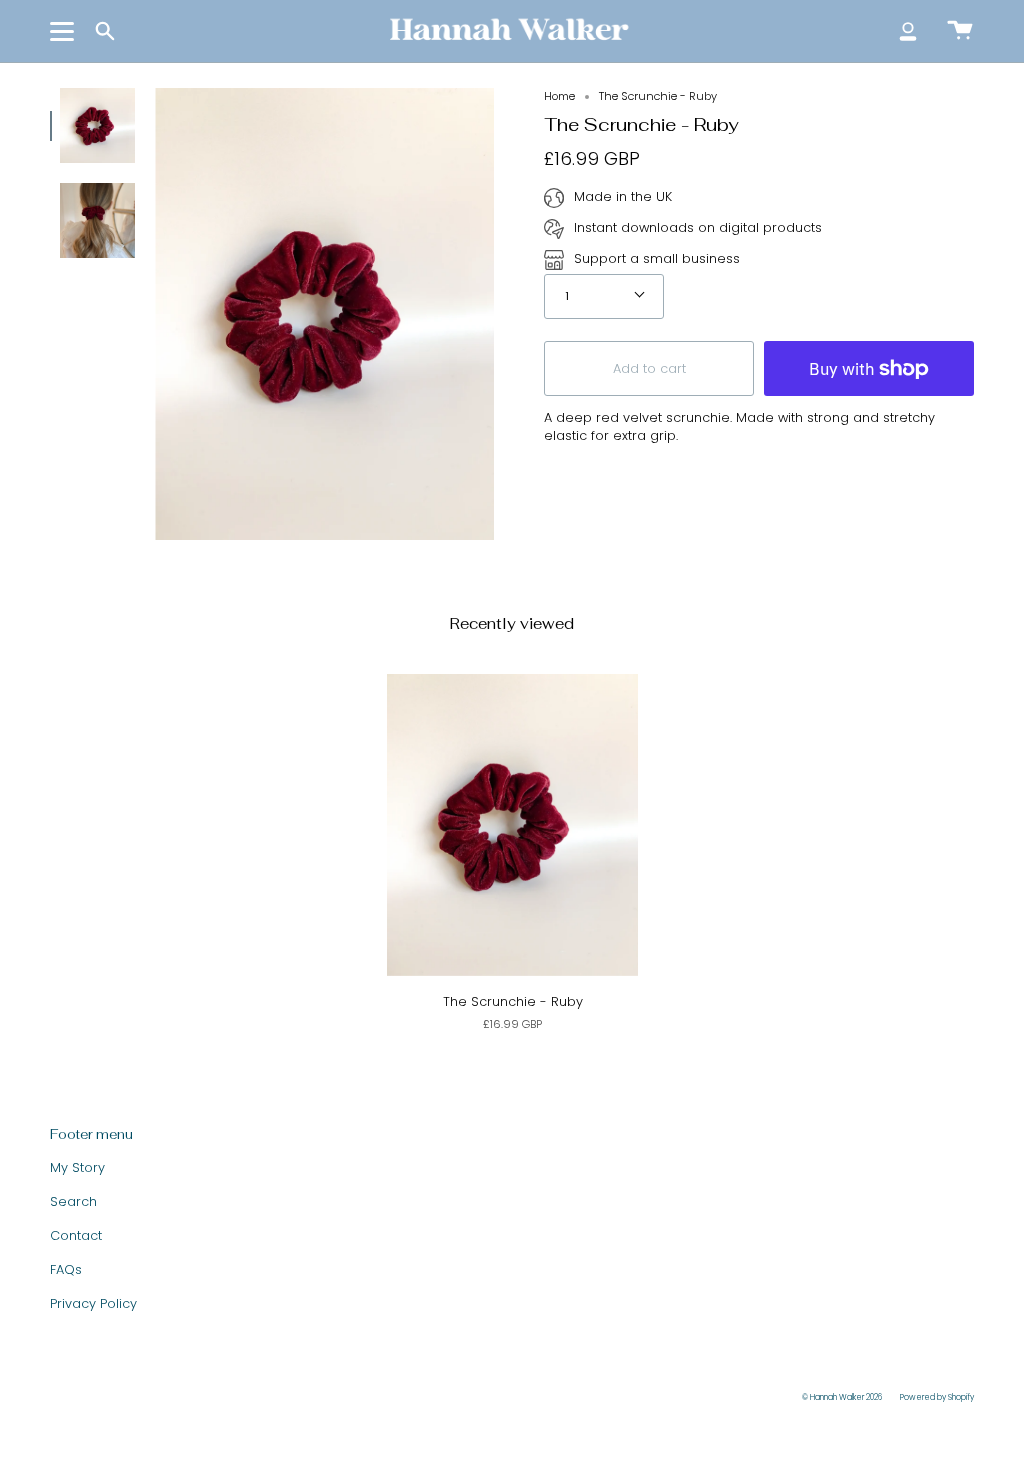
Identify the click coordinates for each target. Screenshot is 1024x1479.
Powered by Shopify (937, 1397)
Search (73, 1201)
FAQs (66, 1269)
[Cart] (960, 31)
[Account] (908, 31)
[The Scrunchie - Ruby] (97, 125)
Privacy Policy (93, 1303)
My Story (77, 1167)
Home (559, 96)
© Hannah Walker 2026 (842, 1397)
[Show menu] (65, 31)
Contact (76, 1235)
